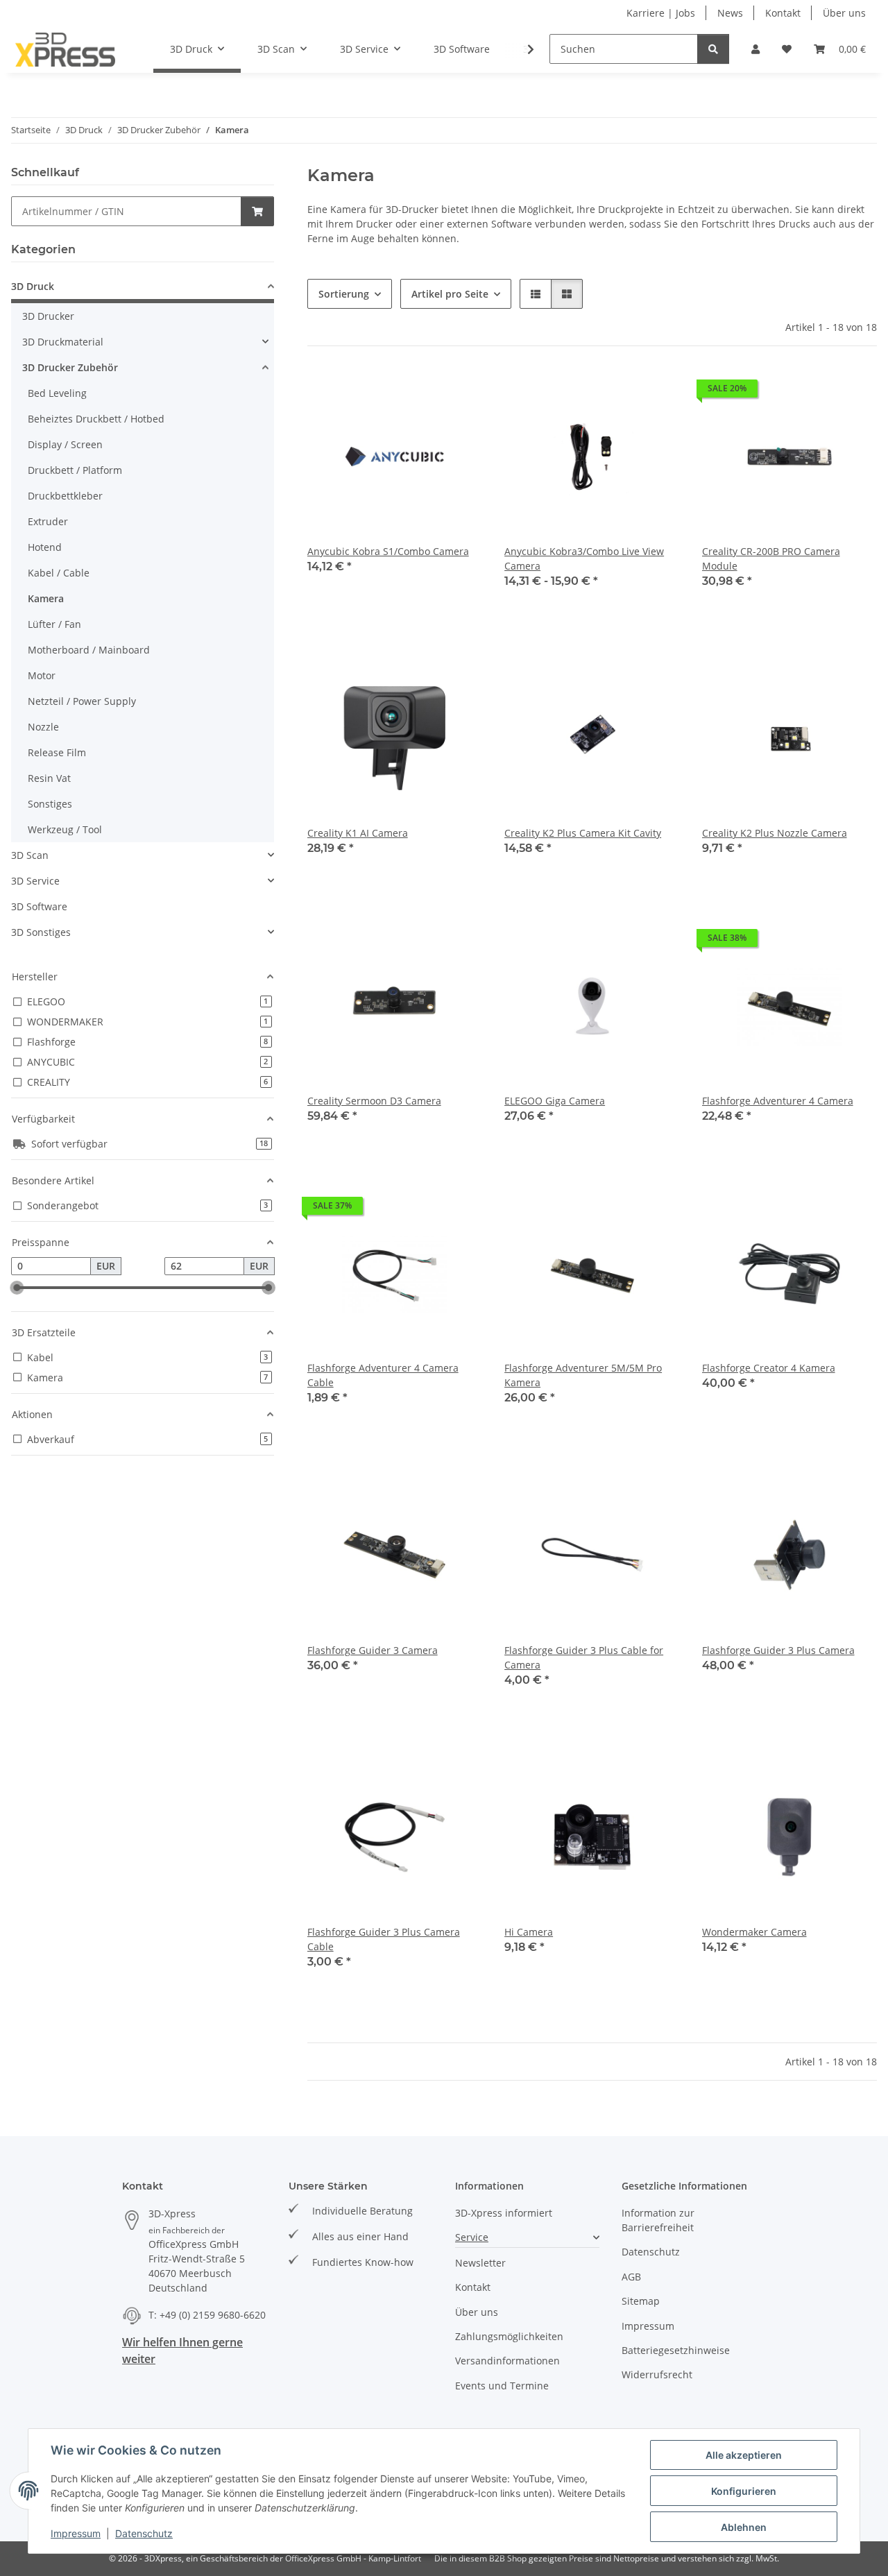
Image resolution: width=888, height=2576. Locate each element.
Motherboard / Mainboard (89, 650)
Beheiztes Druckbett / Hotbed (96, 419)
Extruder (48, 521)
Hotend (45, 547)
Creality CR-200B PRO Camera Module (771, 558)
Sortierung (344, 294)
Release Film (57, 752)
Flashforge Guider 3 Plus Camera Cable (384, 1939)
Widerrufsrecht (657, 2374)
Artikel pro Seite (450, 294)
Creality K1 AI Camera (358, 833)
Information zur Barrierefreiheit (658, 2220)
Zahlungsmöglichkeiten (509, 2336)
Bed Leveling (57, 393)
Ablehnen (744, 2527)
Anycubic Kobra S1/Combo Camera (388, 551)
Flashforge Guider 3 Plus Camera (778, 1650)
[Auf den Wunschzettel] (459, 392)
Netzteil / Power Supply (82, 701)
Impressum (76, 2533)
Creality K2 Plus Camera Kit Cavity (583, 833)
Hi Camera (529, 1932)
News (730, 13)
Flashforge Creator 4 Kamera (769, 1368)
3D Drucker (48, 316)
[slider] (17, 1288)
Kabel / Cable (59, 573)
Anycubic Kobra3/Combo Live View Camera (584, 558)
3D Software (39, 906)
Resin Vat (49, 778)
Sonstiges (50, 804)
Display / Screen (65, 444)
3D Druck (33, 286)
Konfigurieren (744, 2491)
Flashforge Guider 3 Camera (373, 1650)
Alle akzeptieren (744, 2455)
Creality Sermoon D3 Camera (374, 1101)
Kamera (46, 598)
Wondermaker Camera (754, 1932)
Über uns (844, 13)
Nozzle (43, 727)
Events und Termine (502, 2386)
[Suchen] (713, 49)
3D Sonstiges (41, 932)
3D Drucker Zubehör (70, 367)
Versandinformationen (507, 2361)
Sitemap (641, 2301)
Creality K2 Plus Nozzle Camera (775, 833)
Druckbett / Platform (75, 470)
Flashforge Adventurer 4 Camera (778, 1101)
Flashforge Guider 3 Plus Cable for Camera (584, 1657)
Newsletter (480, 2263)
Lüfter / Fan (54, 624)
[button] (755, 49)
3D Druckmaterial (63, 342)
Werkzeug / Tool (65, 829)
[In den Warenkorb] (257, 211)
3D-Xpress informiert (504, 2213)
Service (472, 2237)
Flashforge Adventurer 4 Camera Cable (383, 1375)
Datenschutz (144, 2533)
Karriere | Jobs (661, 13)
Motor (42, 675)
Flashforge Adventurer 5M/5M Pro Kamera (583, 1375)
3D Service (35, 881)
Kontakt (783, 13)
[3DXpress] (66, 49)
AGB (631, 2277)
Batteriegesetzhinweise (676, 2350)
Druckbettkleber (65, 496)
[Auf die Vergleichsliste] (422, 392)
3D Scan (30, 855)
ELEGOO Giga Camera (555, 1101)
